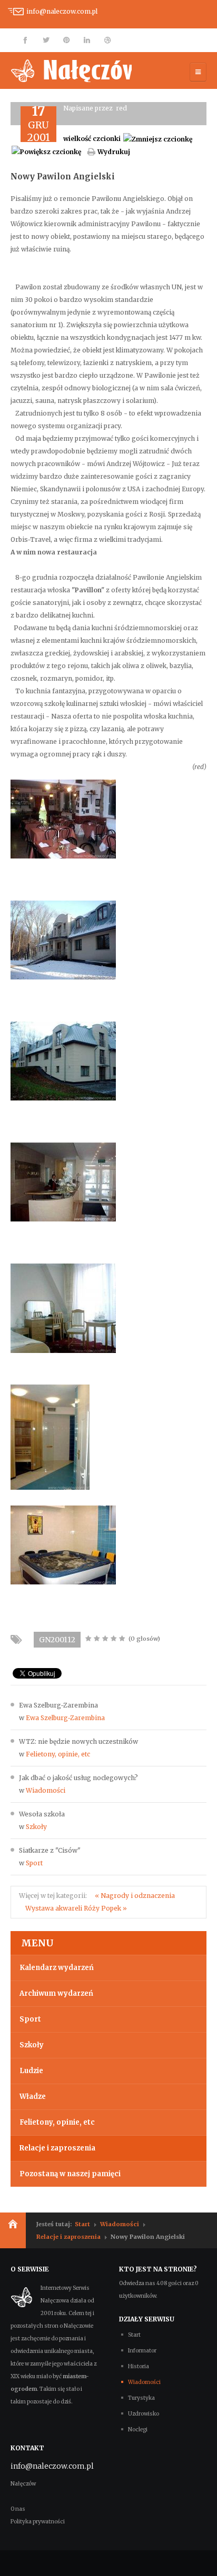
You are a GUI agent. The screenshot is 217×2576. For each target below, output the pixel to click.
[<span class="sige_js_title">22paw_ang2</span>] (63, 1060)
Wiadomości (46, 1790)
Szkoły (36, 1827)
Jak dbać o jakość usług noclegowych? (78, 1778)
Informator (142, 2351)
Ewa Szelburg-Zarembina (58, 1705)
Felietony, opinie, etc (58, 1754)
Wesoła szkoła (42, 1814)
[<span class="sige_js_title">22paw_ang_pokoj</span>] (63, 1307)
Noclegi (138, 2429)
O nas (18, 2509)
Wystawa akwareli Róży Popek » (76, 1908)
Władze (33, 2097)
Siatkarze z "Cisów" (50, 1850)
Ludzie (31, 2071)
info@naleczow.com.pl (62, 11)
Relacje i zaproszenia (57, 2148)
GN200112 (57, 1640)
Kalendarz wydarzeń (57, 1968)
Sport (34, 1863)
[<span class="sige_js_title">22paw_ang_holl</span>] (63, 1181)
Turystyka (141, 2398)
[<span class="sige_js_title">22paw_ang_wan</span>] (63, 1544)
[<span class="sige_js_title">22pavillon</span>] (63, 818)
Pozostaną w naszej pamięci (70, 2174)
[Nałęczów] (71, 70)
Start (82, 2224)
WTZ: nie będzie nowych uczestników (78, 1741)
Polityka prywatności (38, 2522)
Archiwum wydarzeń (56, 1993)
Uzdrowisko (144, 2414)
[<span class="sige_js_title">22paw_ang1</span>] (63, 939)
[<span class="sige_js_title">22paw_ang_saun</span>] (50, 1436)
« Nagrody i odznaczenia (135, 1896)
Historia (139, 2366)
